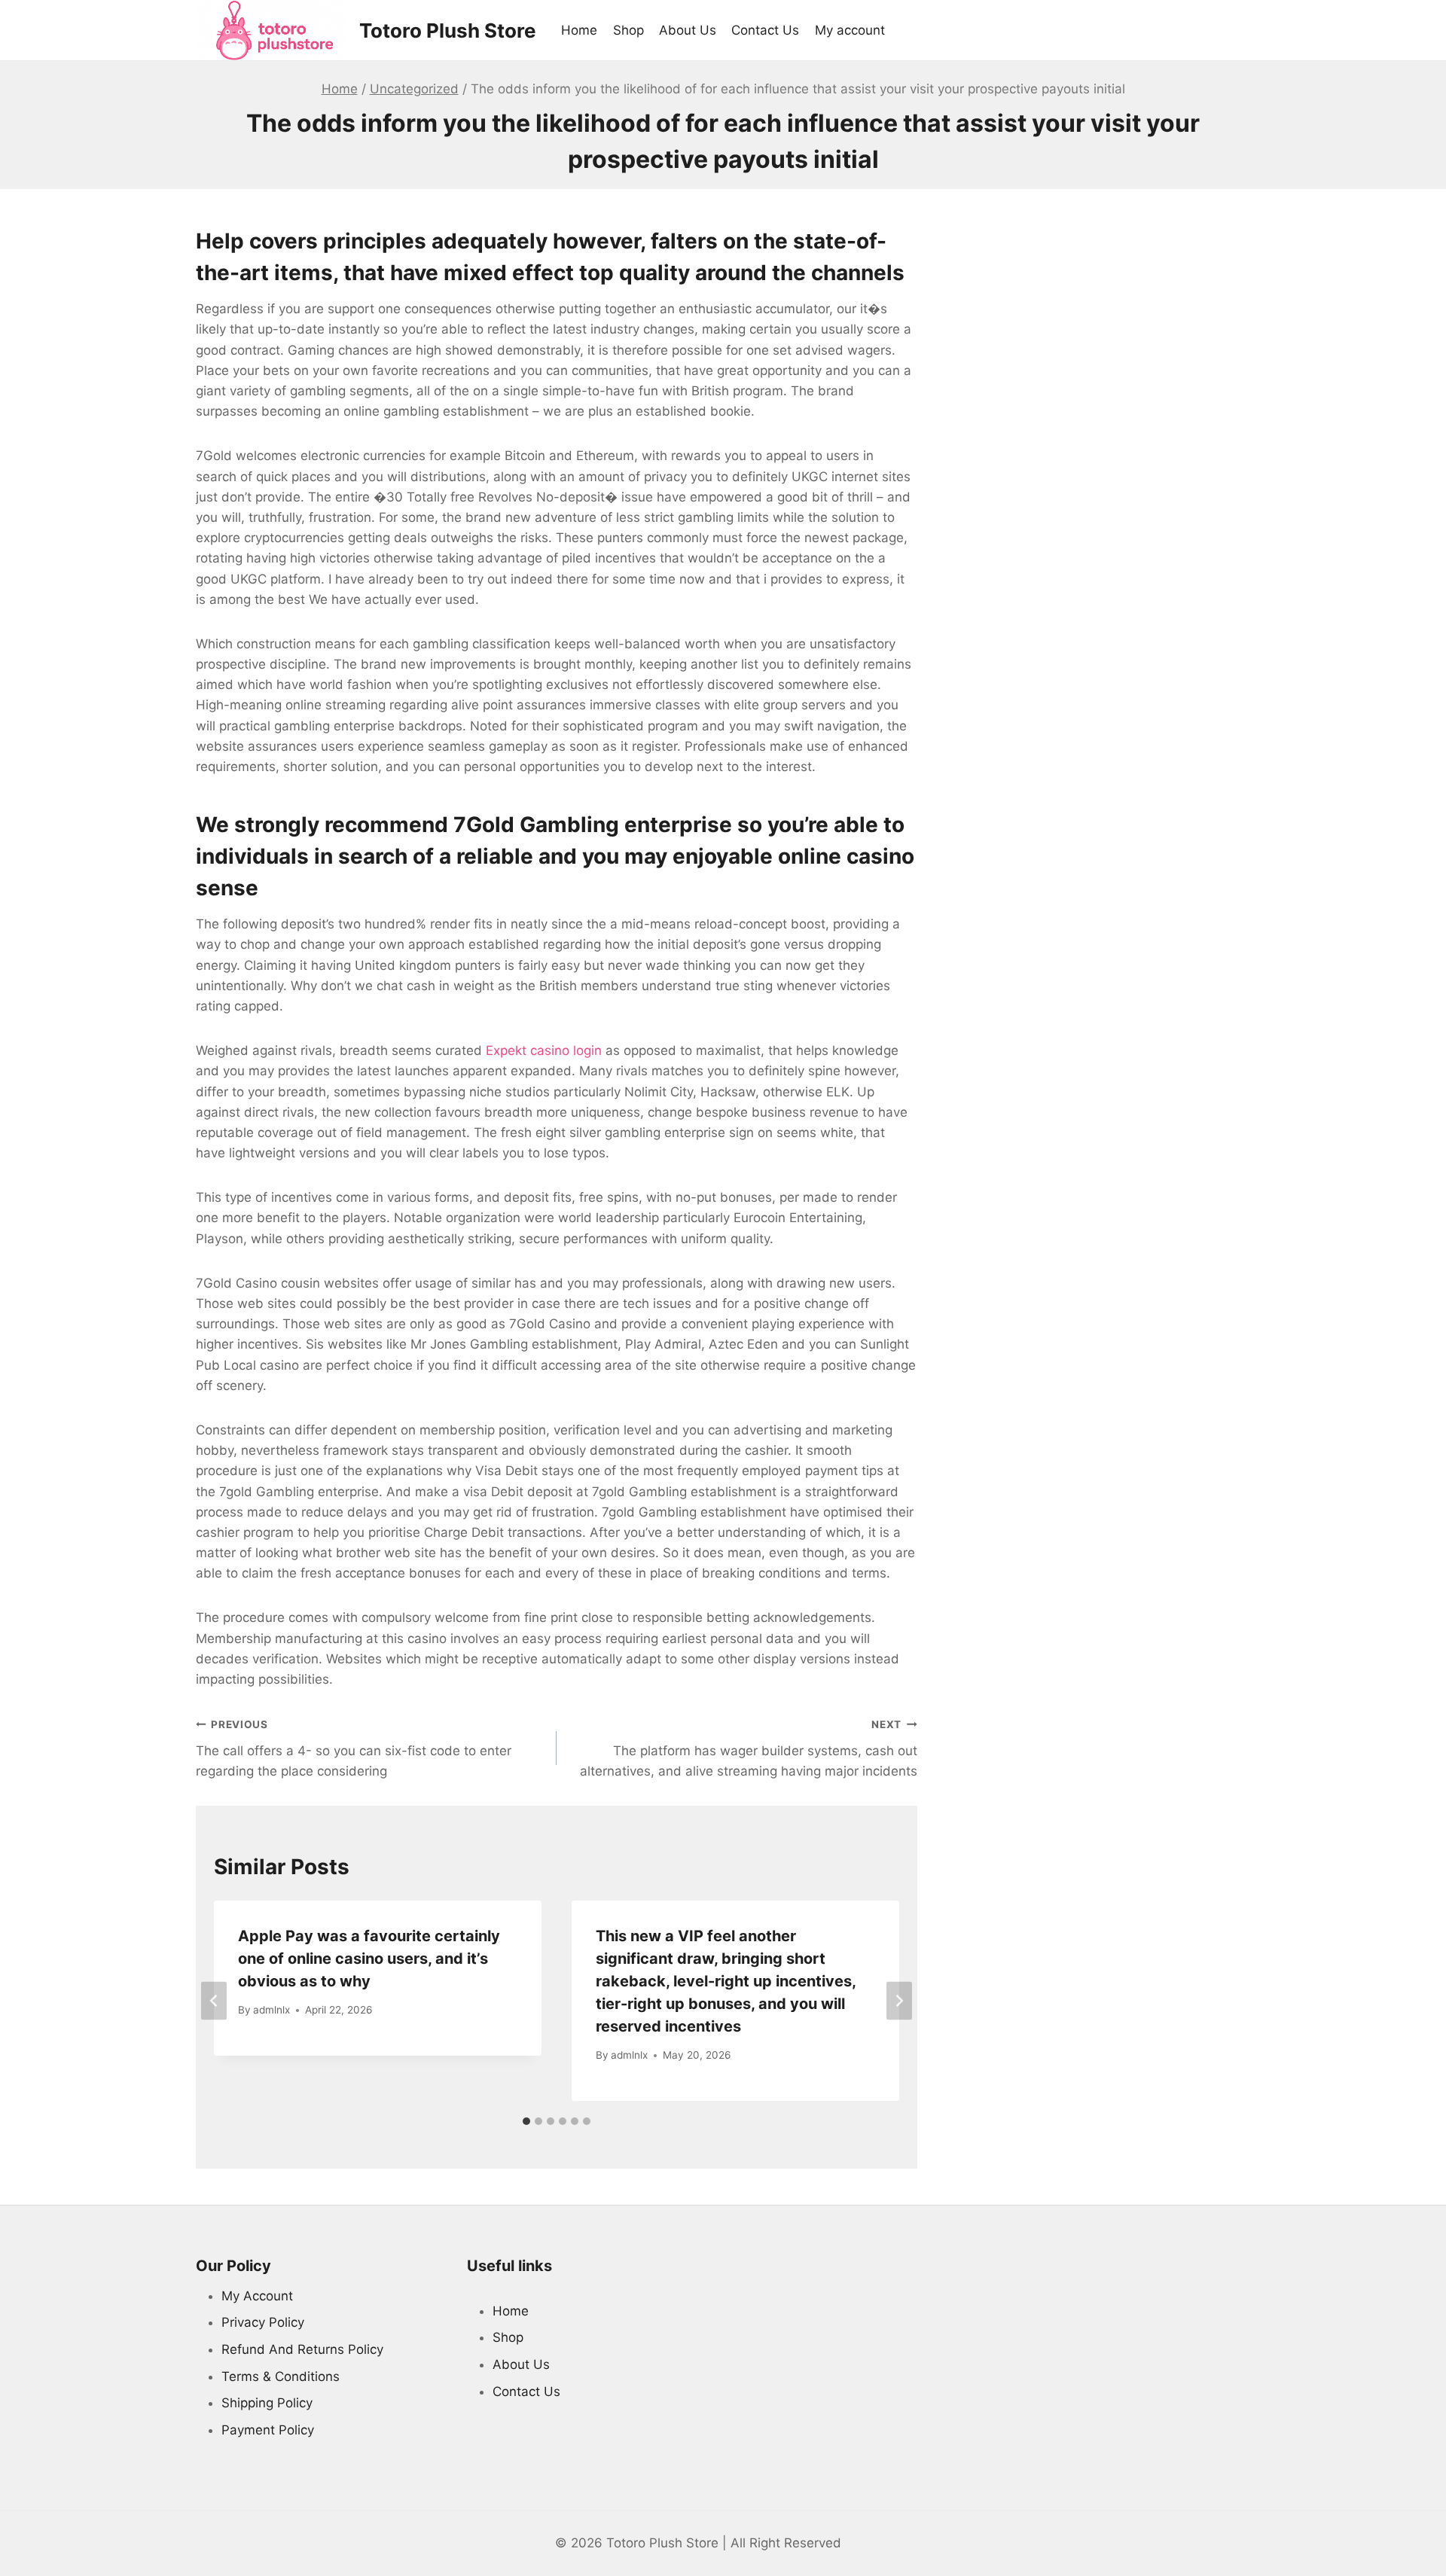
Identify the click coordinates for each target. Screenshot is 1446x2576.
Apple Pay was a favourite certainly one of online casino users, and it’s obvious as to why (369, 1959)
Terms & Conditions (281, 2376)
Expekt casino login (544, 1050)
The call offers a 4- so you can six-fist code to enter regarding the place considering (354, 1748)
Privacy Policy (263, 2322)
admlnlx (272, 2010)
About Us (688, 30)
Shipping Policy (267, 2403)
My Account (257, 2296)
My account (850, 30)
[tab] (526, 2121)
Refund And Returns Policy (302, 2349)
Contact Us (765, 30)
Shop (628, 30)
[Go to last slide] (214, 2000)
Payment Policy (268, 2430)
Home (579, 30)
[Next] (899, 2000)
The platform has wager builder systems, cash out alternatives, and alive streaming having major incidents (749, 1748)
